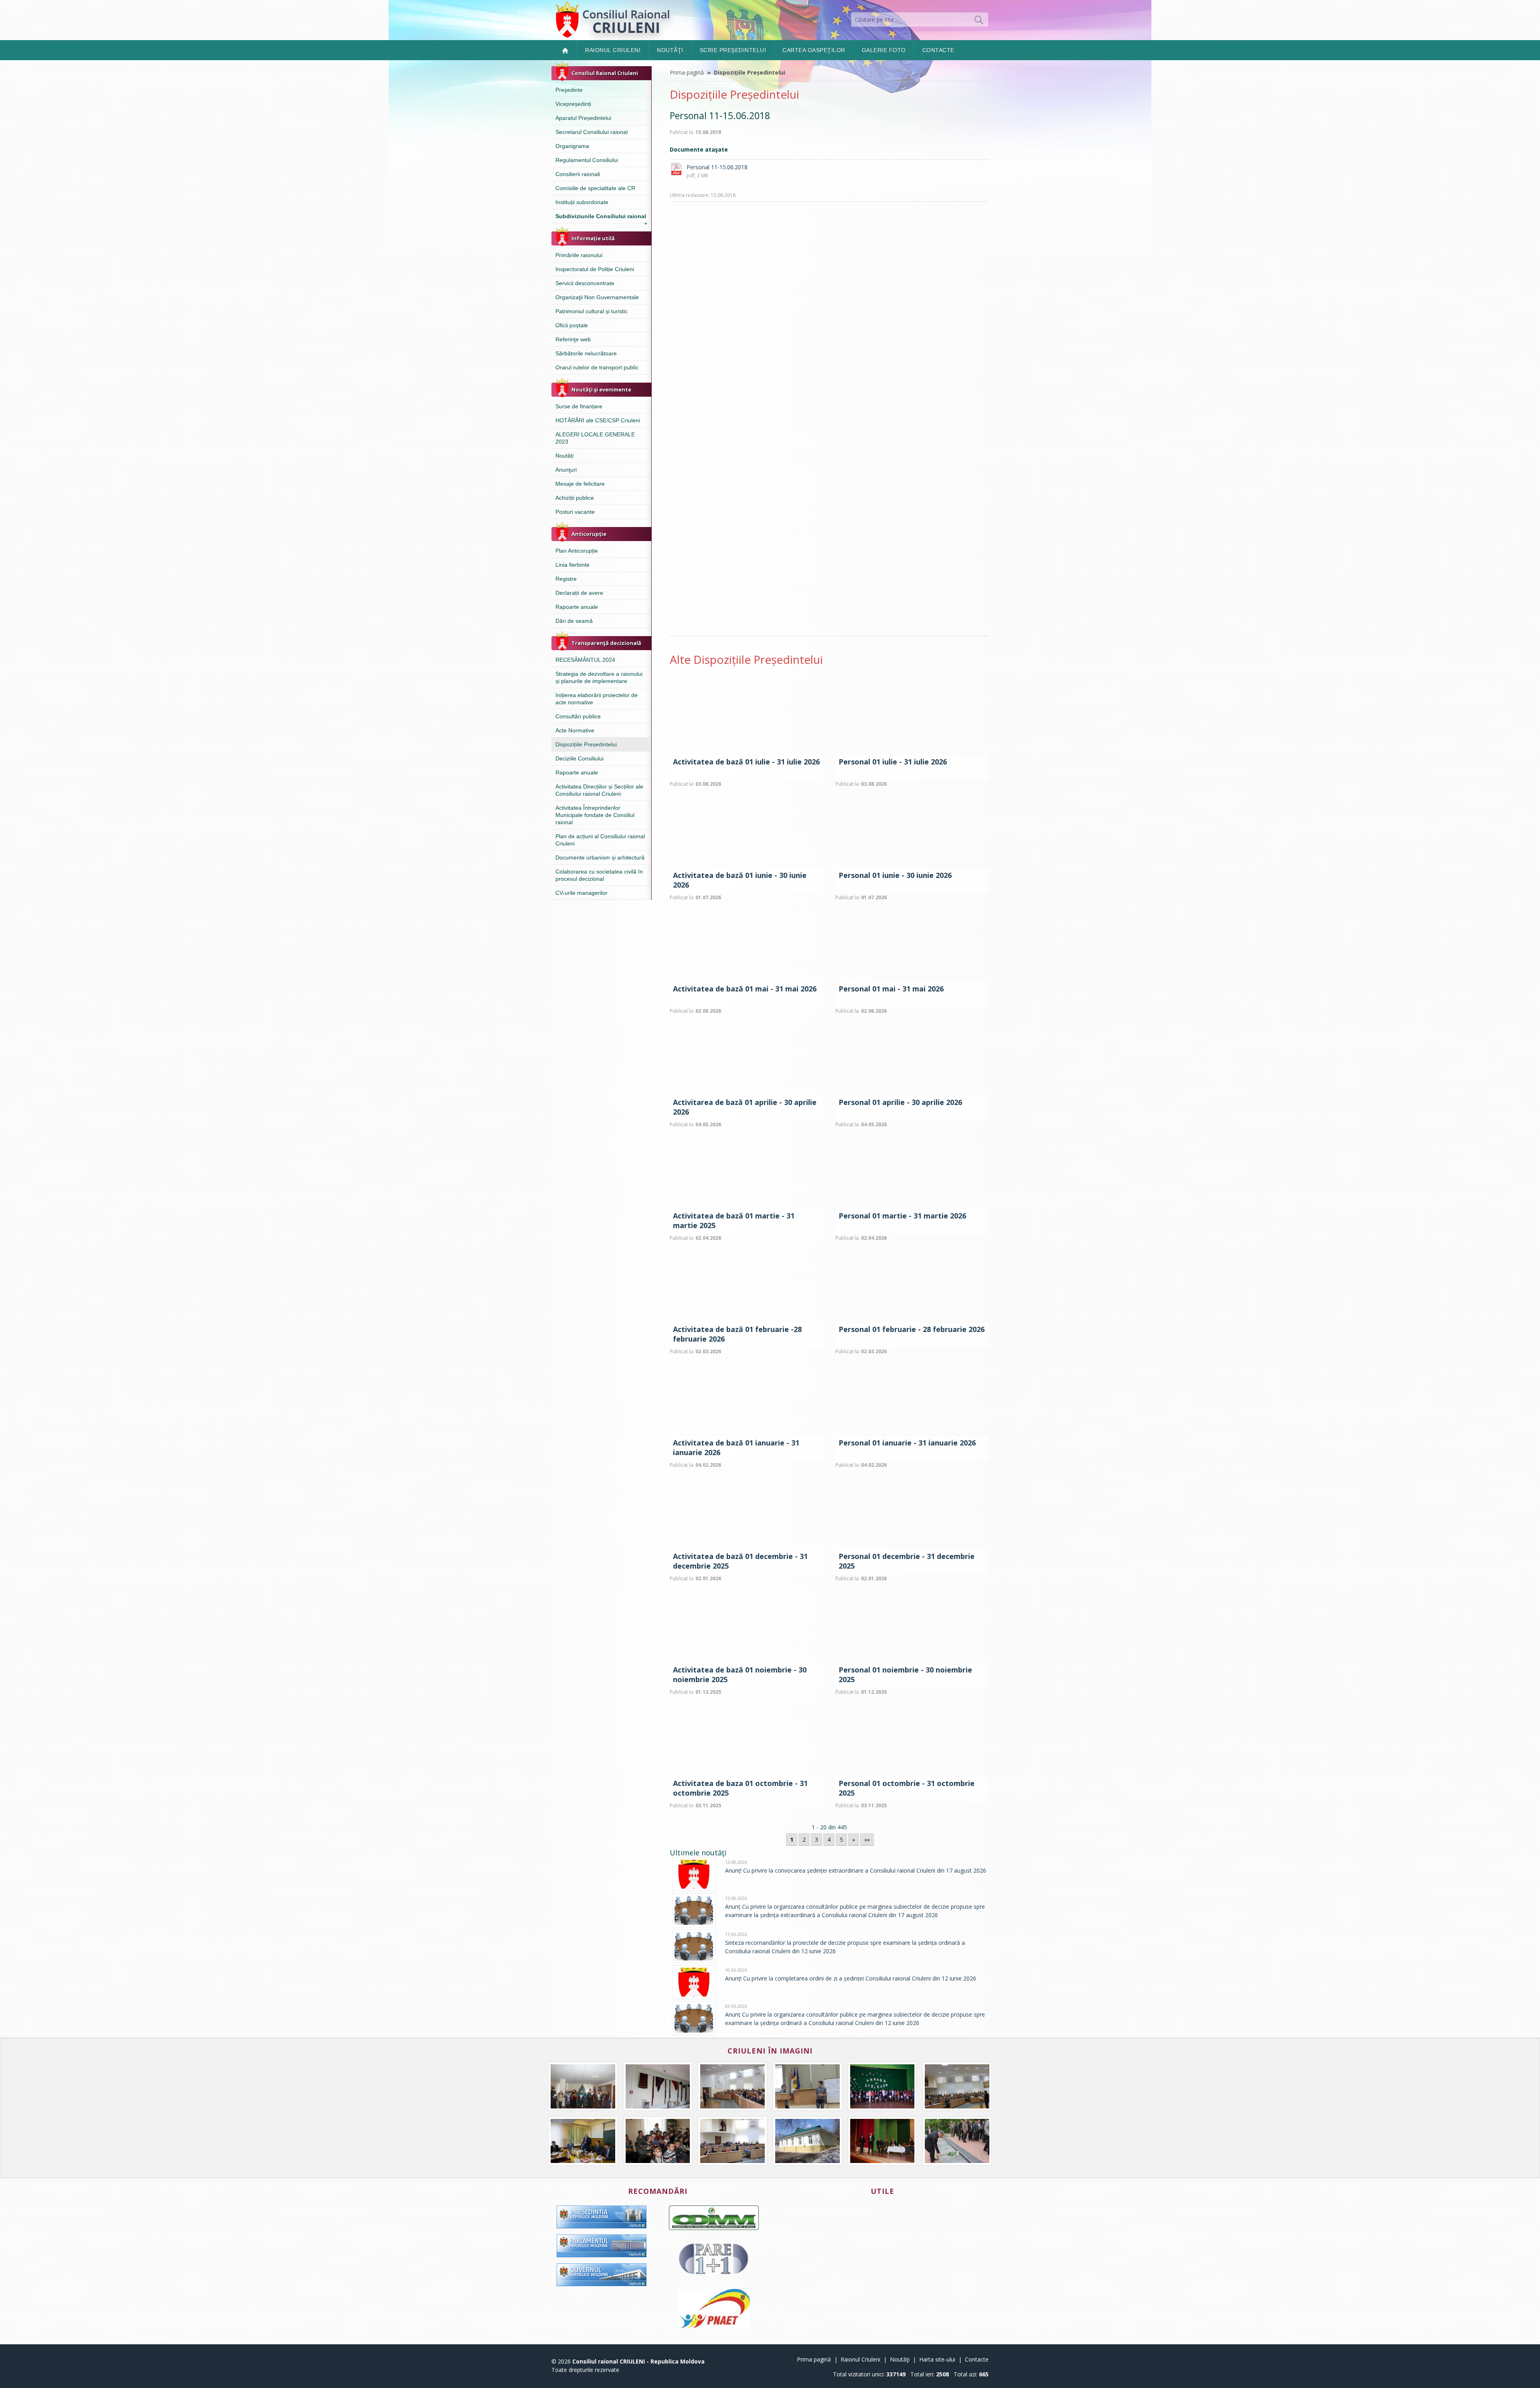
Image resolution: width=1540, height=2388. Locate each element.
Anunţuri (566, 470)
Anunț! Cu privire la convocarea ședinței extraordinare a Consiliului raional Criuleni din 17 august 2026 (856, 1870)
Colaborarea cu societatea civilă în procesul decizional (599, 875)
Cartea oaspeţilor (814, 50)
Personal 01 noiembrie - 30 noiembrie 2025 (905, 1674)
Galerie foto (884, 50)
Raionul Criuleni (613, 50)
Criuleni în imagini (770, 2051)
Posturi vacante (575, 512)
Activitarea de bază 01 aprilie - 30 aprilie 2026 (745, 1107)
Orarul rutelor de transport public (597, 367)
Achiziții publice (575, 498)
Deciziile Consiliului (580, 758)
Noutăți (564, 456)
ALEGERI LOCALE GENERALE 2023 (595, 438)
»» (867, 1840)
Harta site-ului (937, 2359)
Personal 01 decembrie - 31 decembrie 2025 (907, 1561)
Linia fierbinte (572, 565)
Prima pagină (687, 72)
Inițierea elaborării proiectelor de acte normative (597, 699)
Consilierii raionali (578, 174)
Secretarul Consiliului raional (592, 132)
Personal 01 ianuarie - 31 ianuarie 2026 (907, 1443)
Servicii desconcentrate (585, 283)
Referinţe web (573, 339)
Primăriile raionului (579, 255)
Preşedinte (569, 90)
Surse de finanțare (579, 406)
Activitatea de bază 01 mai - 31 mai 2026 (745, 989)
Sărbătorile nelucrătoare (586, 353)
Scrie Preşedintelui (733, 50)
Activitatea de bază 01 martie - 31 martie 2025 (734, 1220)
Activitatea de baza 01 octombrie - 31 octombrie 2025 (740, 1788)
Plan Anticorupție (577, 551)
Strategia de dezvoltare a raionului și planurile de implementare (599, 677)
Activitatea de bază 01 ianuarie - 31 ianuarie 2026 (736, 1447)
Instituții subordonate (582, 202)
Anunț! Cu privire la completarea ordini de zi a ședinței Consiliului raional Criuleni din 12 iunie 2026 (851, 1978)
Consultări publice (578, 716)
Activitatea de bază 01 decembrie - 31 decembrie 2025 (740, 1561)
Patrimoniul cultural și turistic (592, 311)
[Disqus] (829, 324)
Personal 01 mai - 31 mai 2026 (891, 989)
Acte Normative (575, 730)
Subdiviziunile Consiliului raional (601, 218)
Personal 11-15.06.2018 (717, 167)
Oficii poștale (572, 325)
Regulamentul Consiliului (587, 160)
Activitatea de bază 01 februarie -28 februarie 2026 (737, 1334)
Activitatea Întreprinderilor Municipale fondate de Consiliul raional (595, 815)
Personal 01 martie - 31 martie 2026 (902, 1216)
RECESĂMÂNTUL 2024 (585, 660)
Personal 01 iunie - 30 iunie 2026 (895, 875)
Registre (566, 579)
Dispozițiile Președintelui (586, 744)
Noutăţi (670, 50)
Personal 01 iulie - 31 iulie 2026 (893, 762)
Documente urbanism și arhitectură (600, 857)
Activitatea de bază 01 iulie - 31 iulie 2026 (746, 762)
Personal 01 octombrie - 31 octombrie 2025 (907, 1788)
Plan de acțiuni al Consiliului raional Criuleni (600, 840)
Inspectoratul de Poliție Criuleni (595, 269)
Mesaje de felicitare (580, 484)
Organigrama (572, 146)
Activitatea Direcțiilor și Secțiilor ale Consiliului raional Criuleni (599, 790)
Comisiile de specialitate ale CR (595, 188)
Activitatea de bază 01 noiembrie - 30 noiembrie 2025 (740, 1674)
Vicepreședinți (573, 104)
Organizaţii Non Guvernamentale (597, 297)
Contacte (938, 50)
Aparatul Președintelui (583, 118)
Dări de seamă (574, 621)
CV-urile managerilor (582, 893)
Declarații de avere (579, 593)
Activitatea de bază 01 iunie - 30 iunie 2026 (740, 880)
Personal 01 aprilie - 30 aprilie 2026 (900, 1102)
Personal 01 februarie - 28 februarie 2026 (912, 1329)
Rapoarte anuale (577, 607)
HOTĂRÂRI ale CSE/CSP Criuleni (598, 420)
